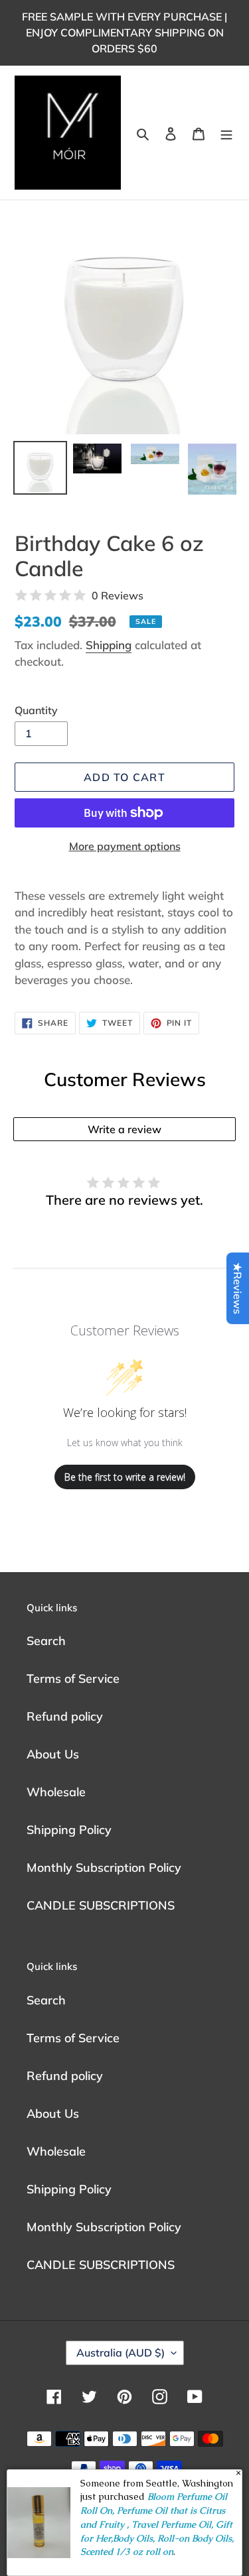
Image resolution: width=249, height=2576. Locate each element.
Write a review (124, 1129)
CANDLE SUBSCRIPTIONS (101, 1905)
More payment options (125, 846)
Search (46, 1641)
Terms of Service (73, 1679)
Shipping (109, 645)
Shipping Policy (69, 1830)
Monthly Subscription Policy (104, 1868)
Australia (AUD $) (121, 2353)
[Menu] (226, 133)
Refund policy (65, 1716)
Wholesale (56, 1792)
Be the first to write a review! (125, 1477)
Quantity (36, 710)
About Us (53, 1754)
